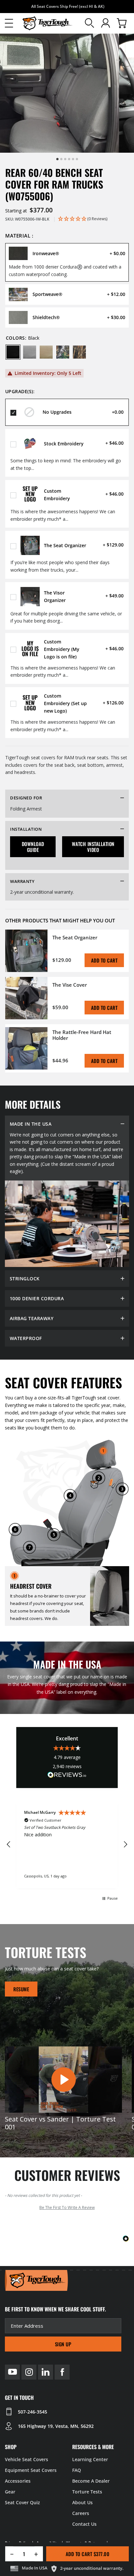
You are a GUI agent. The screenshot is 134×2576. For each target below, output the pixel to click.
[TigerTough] (47, 23)
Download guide (33, 847)
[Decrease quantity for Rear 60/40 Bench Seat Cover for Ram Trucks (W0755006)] (10, 2554)
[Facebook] (62, 2372)
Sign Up (63, 2344)
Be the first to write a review (67, 2207)
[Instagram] (29, 2372)
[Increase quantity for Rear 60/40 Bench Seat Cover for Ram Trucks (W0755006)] (39, 2554)
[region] (67, 1845)
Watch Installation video (93, 847)
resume (21, 1989)
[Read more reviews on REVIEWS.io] (67, 1776)
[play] (63, 2079)
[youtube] (12, 2372)
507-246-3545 (33, 2412)
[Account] (106, 23)
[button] (9, 23)
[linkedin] (46, 2372)
